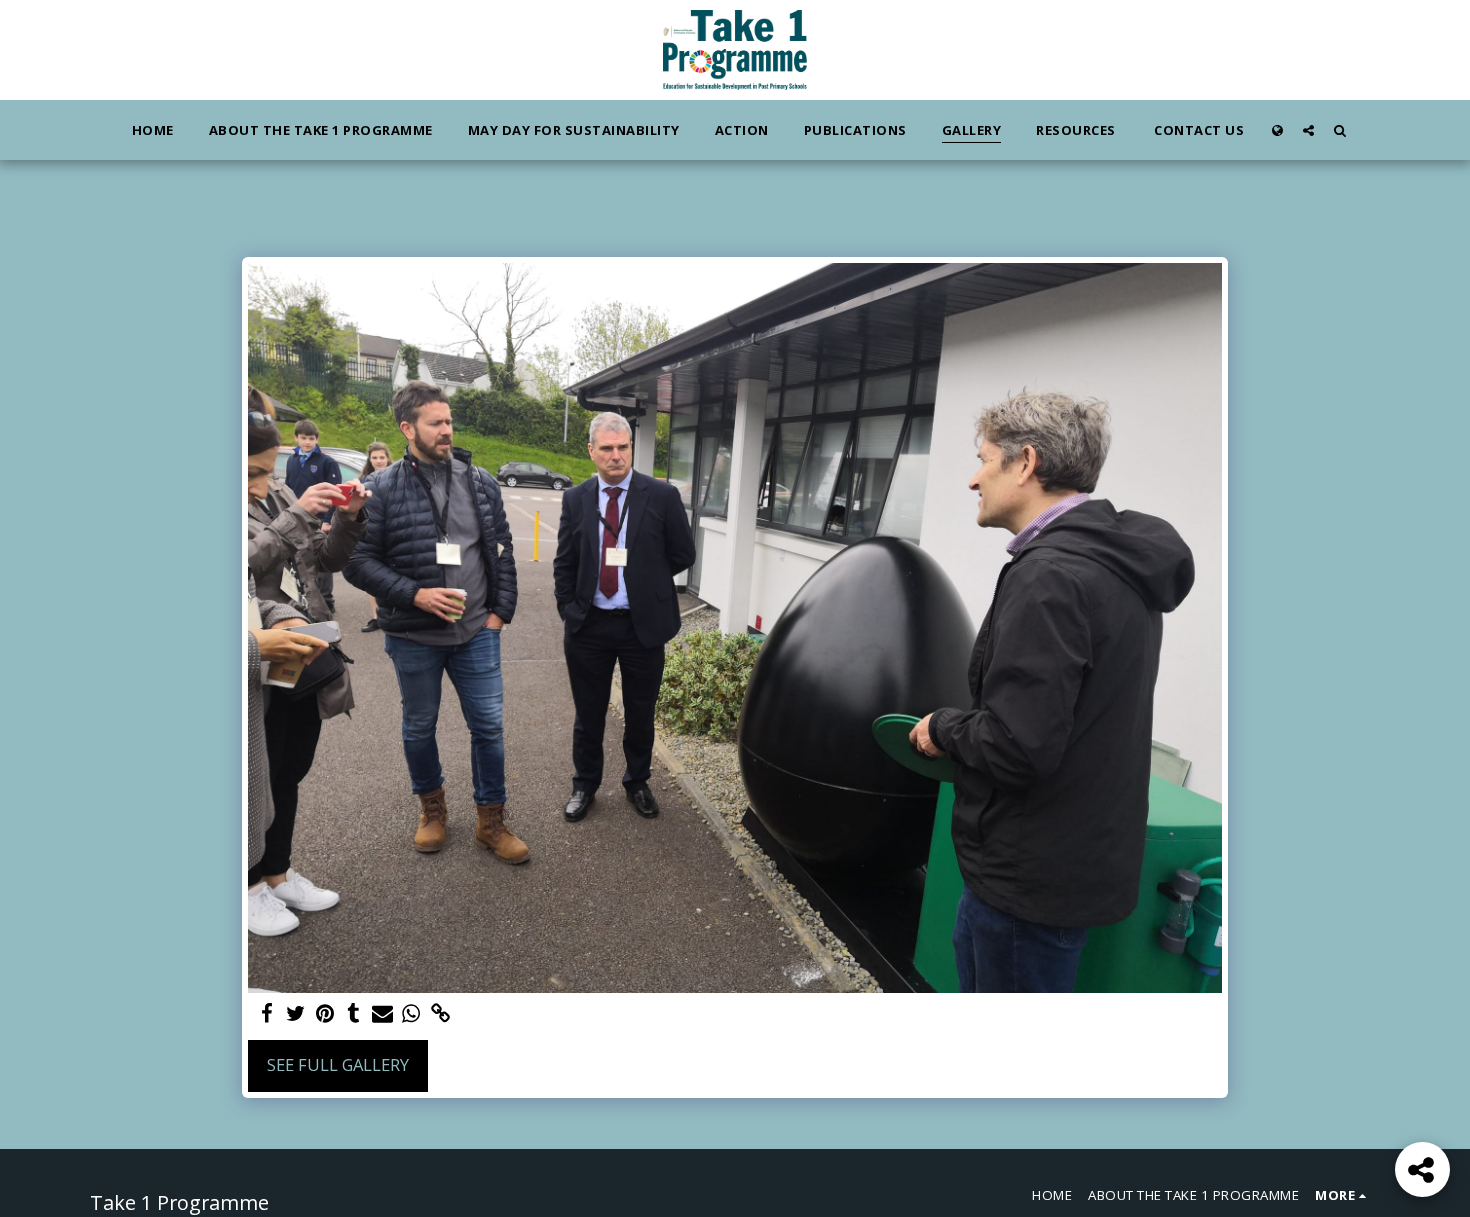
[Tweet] (295, 1014)
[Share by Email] (382, 1014)
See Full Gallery (338, 1064)
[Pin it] (324, 1014)
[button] (1308, 130)
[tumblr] (353, 1014)
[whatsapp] (411, 1014)
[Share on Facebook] (266, 1014)
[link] (440, 1014)
